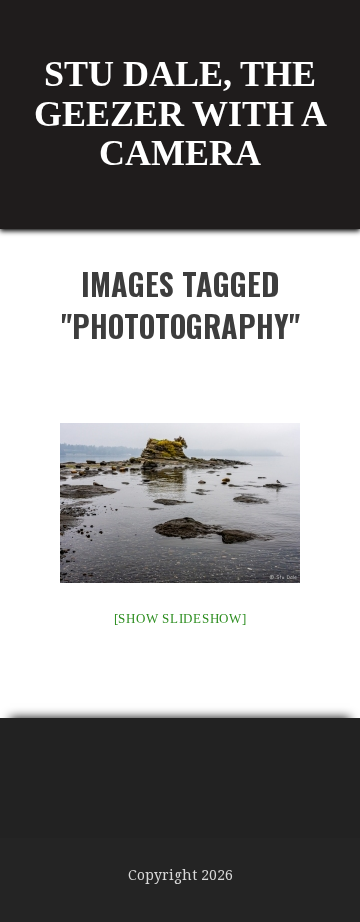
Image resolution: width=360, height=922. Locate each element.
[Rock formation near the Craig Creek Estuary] (180, 503)
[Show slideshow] (180, 618)
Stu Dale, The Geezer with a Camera (180, 113)
